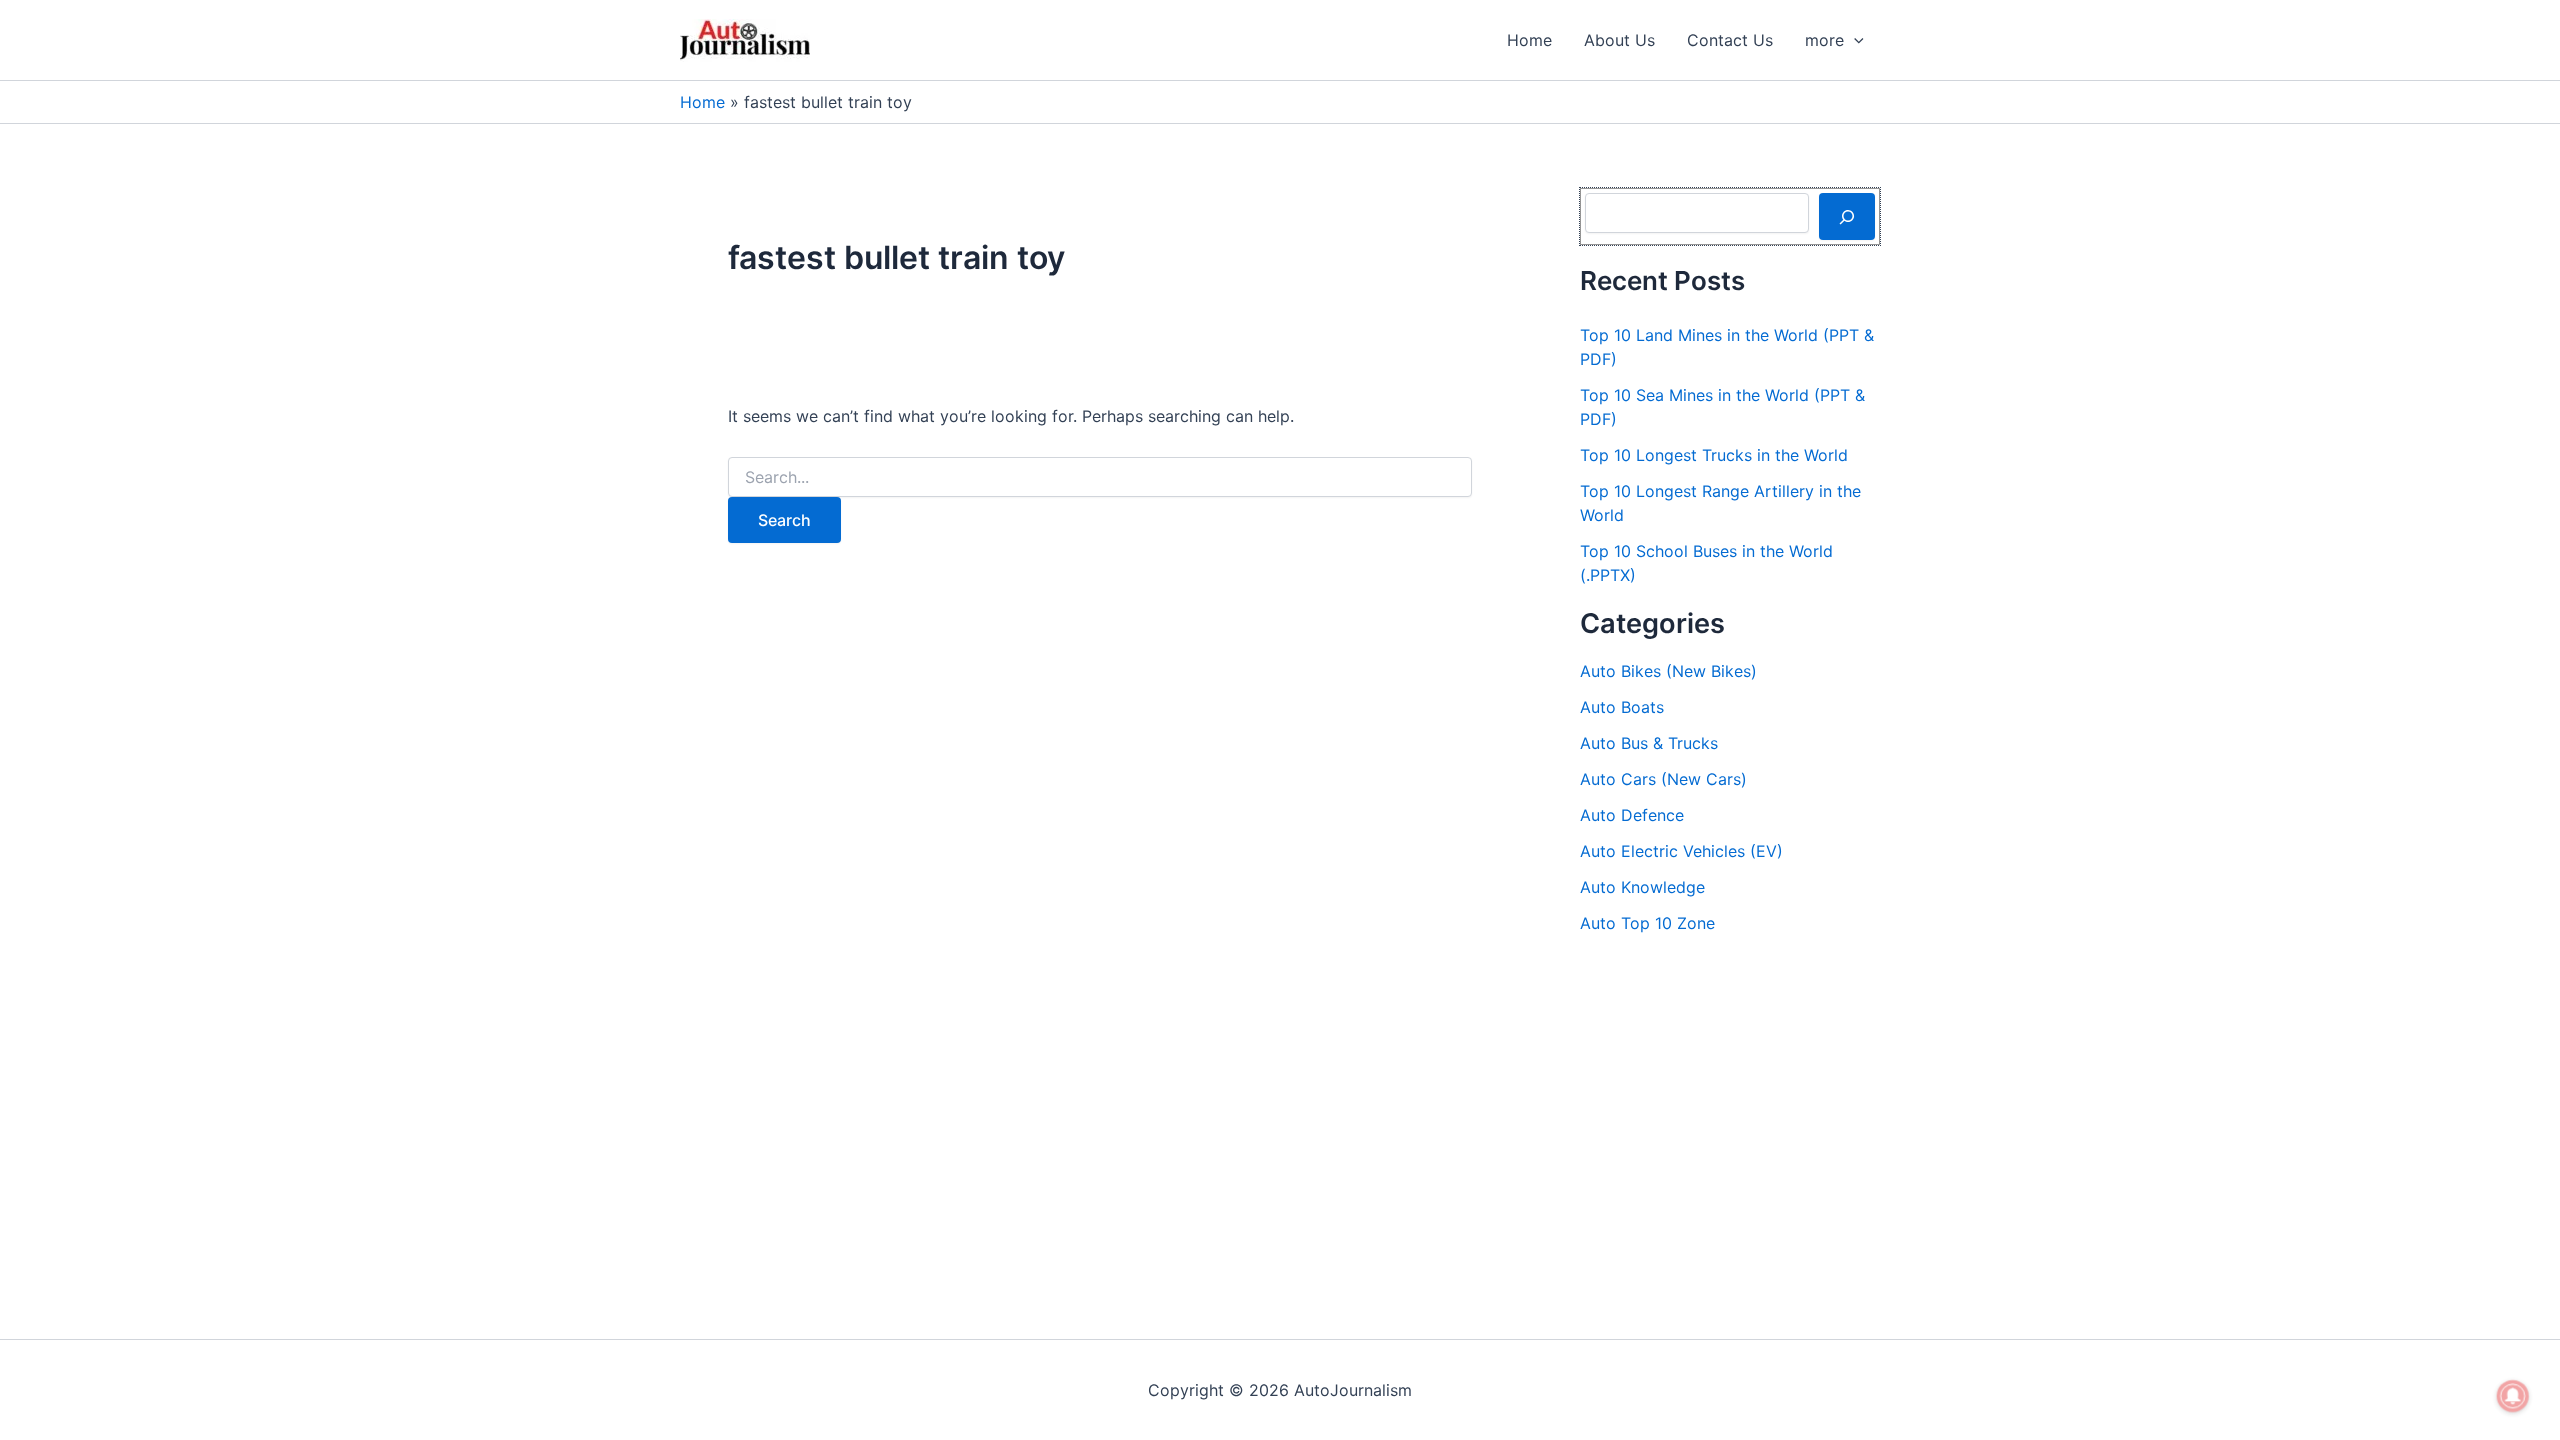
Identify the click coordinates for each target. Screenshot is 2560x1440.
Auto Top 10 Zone (1647, 923)
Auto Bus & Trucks (1649, 743)
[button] (1854, 40)
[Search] (1847, 216)
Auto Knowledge (1642, 887)
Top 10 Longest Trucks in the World (1714, 455)
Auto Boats (1622, 707)
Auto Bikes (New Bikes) (1668, 671)
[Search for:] (1100, 477)
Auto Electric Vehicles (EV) (1681, 851)
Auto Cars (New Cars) (1663, 779)
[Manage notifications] (2513, 1396)
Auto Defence (1632, 815)
